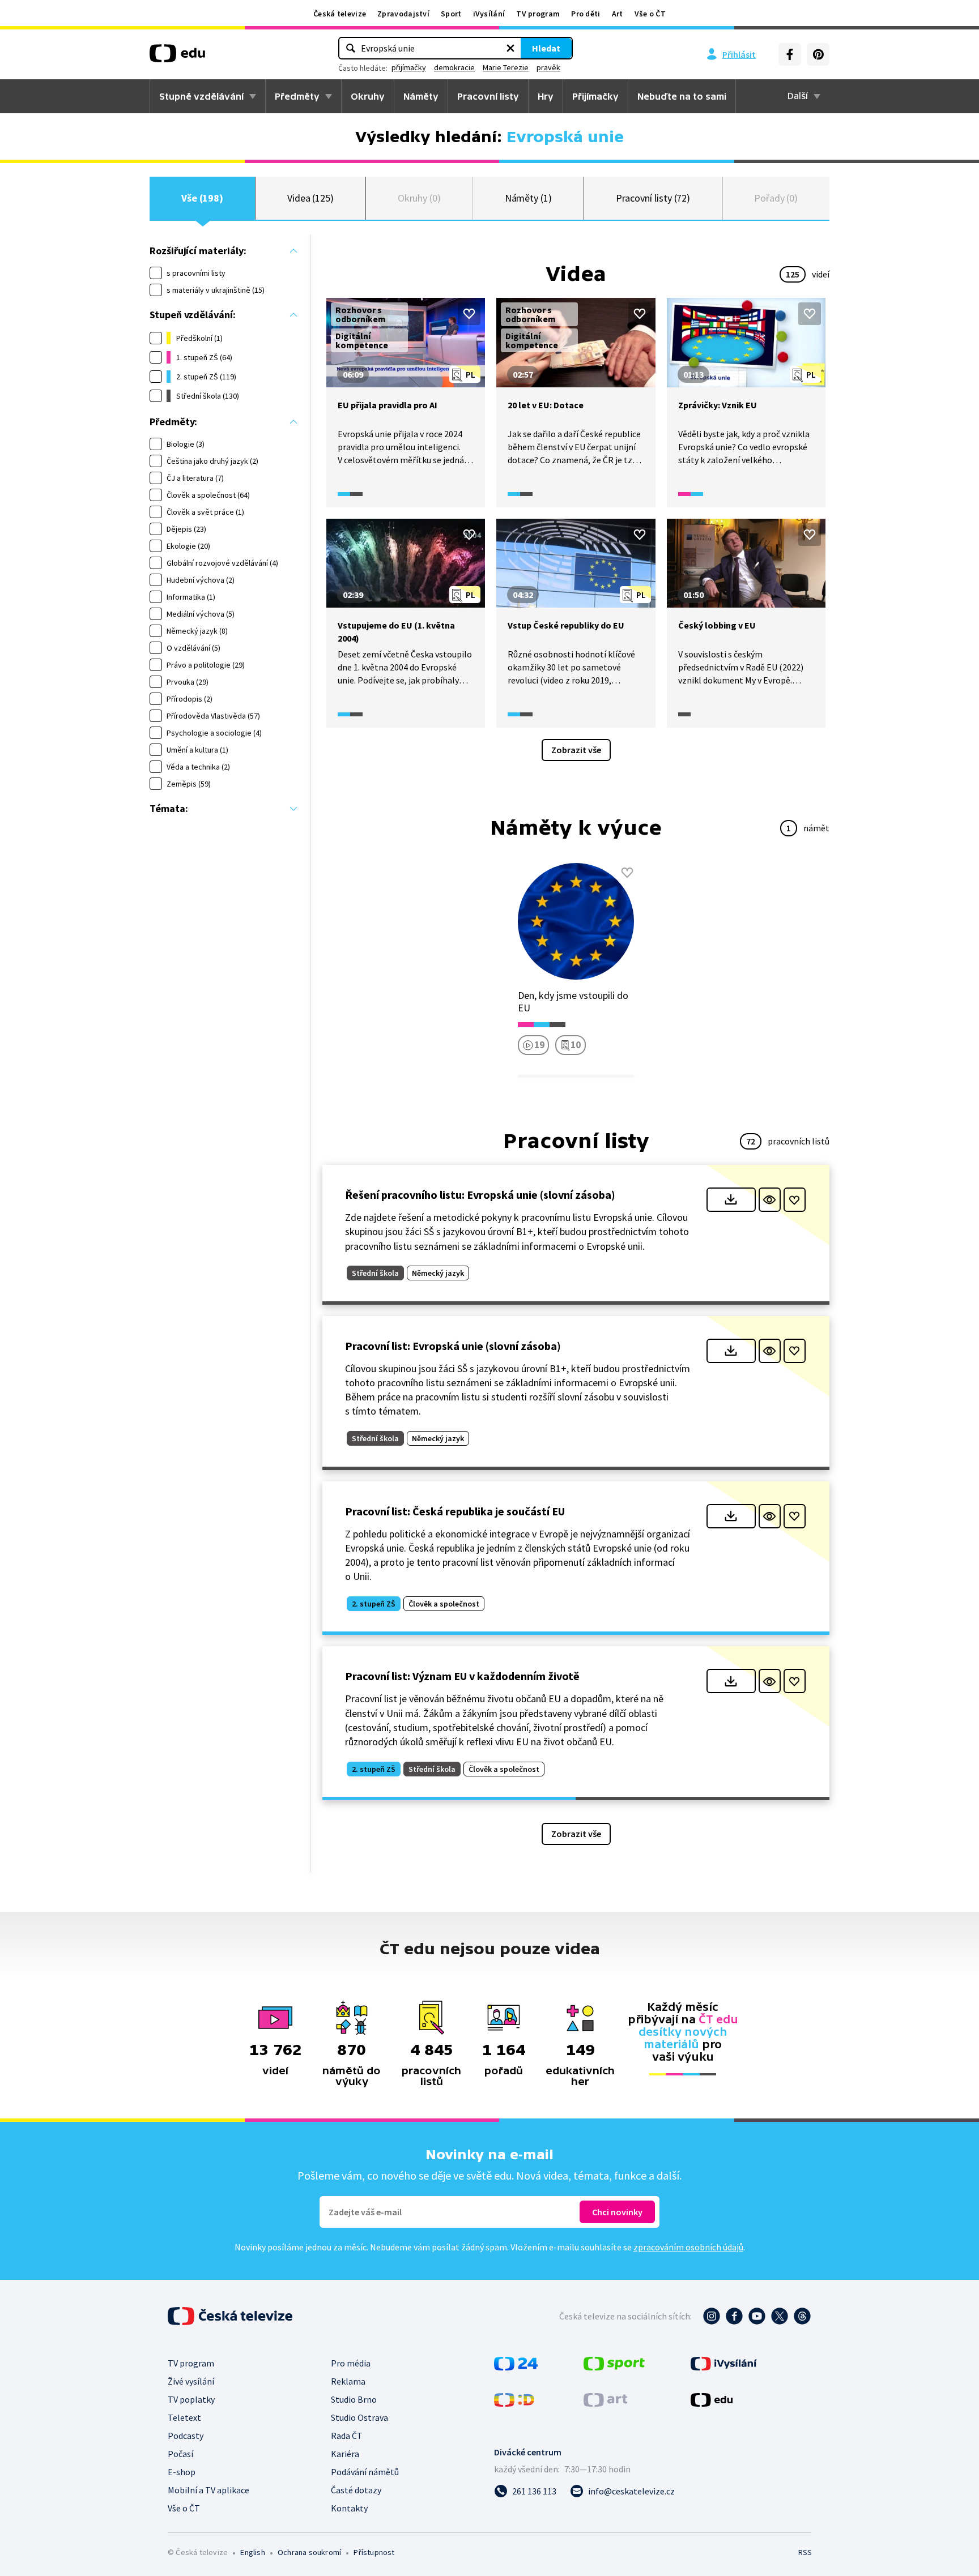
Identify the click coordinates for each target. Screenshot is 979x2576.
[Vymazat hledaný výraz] (510, 48)
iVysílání (489, 14)
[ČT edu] (177, 57)
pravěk (548, 67)
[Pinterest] (818, 54)
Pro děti (586, 14)
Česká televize (340, 14)
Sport (451, 14)
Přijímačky (595, 96)
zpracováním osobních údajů (688, 2247)
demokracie (454, 67)
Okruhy (368, 96)
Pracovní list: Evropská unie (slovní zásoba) (453, 1346)
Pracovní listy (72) (653, 198)
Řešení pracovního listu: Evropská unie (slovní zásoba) (480, 1195)
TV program (538, 14)
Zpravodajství (403, 14)
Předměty (297, 96)
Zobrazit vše (576, 750)
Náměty (421, 96)
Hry (546, 96)
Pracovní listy (488, 96)
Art (618, 14)
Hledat (546, 48)
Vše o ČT (650, 14)
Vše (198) (202, 198)
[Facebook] (790, 54)
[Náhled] (770, 1200)
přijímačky (409, 67)
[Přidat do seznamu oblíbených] (469, 314)
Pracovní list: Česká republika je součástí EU (455, 1511)
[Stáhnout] (731, 1200)
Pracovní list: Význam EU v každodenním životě (462, 1676)
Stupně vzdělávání (201, 96)
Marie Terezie (506, 67)
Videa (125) (310, 198)
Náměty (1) (528, 198)
